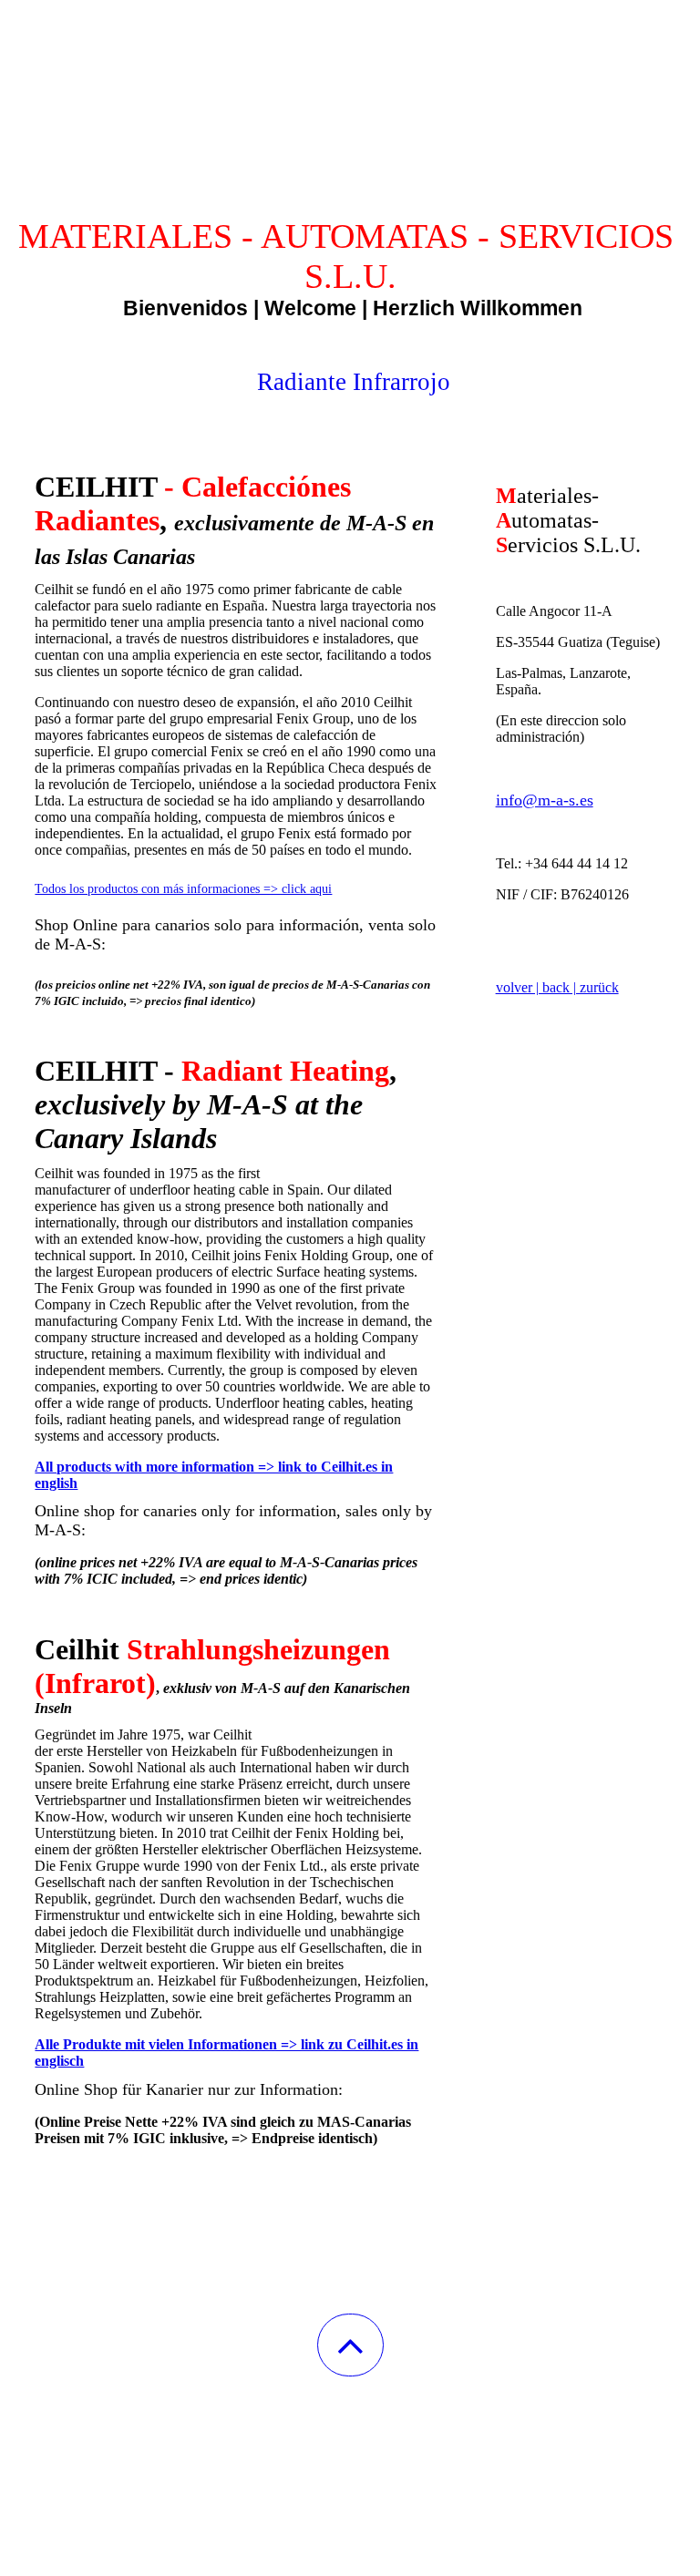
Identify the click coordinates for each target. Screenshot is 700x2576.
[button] (350, 2345)
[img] (350, 91)
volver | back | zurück (557, 987)
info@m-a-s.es (545, 800)
